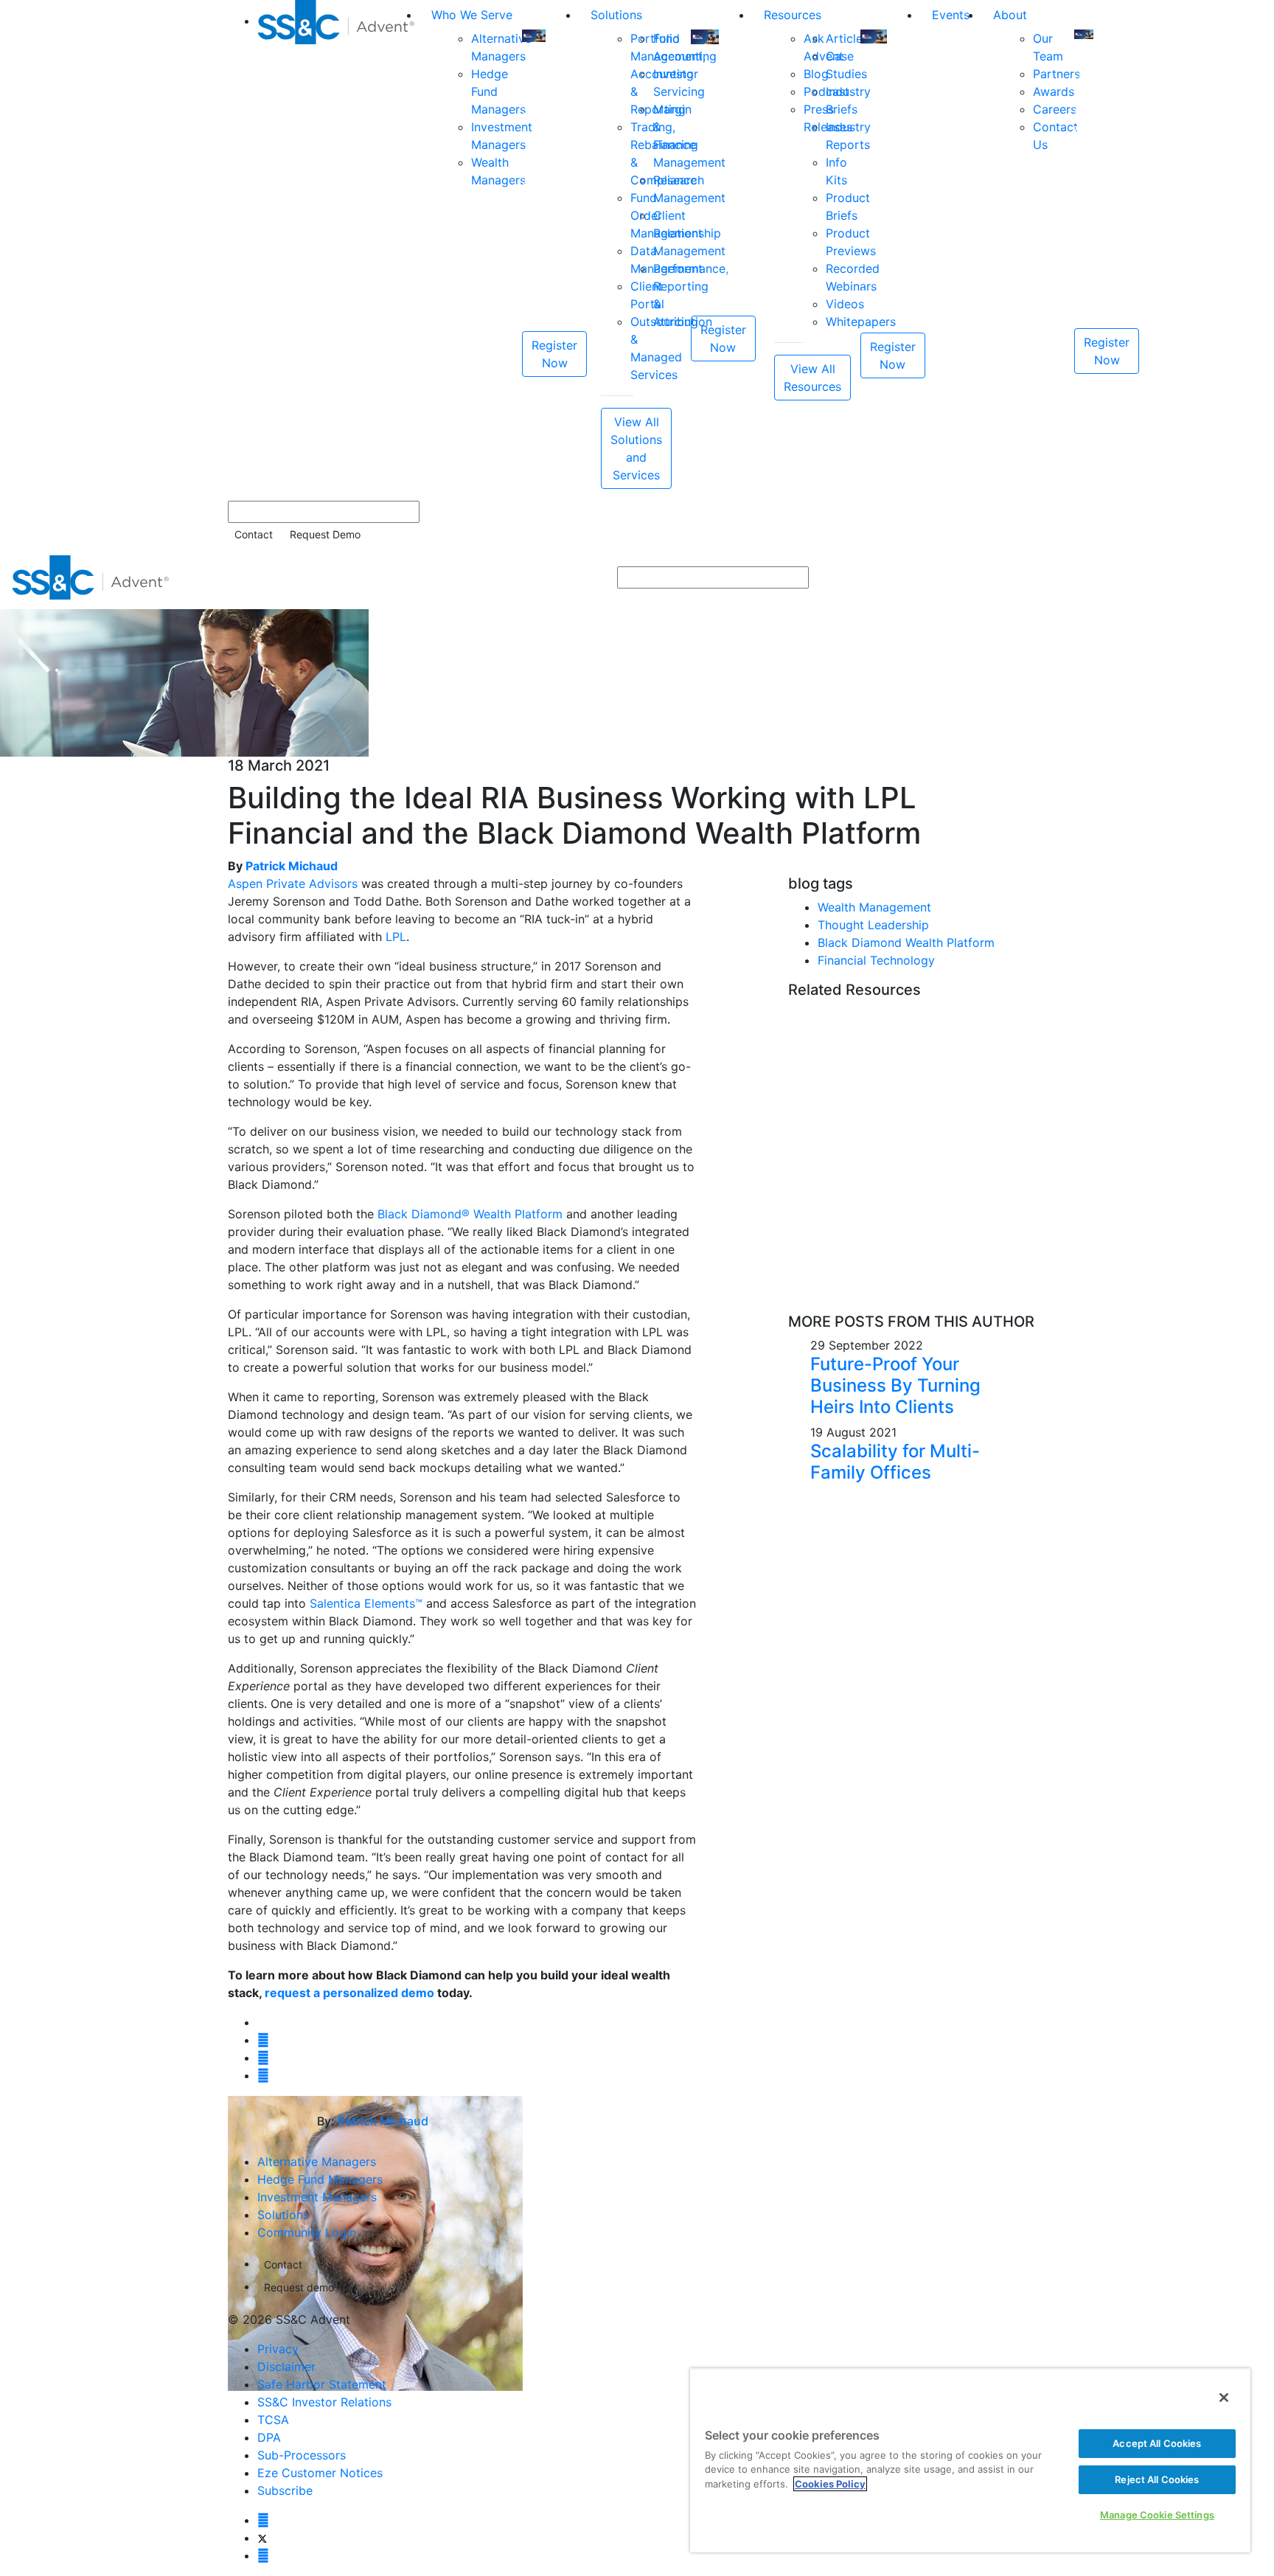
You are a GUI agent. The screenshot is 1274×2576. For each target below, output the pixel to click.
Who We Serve (472, 15)
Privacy (278, 2349)
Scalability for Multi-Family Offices (895, 1462)
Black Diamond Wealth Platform (906, 942)
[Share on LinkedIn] (263, 2058)
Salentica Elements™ (366, 1603)
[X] (262, 2538)
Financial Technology (876, 960)
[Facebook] (263, 2520)
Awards (1054, 91)
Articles (847, 38)
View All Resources (812, 378)
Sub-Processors (302, 2455)
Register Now (554, 354)
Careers (1055, 109)
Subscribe (285, 2490)
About (1010, 15)
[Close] (1224, 2398)
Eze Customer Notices (320, 2473)
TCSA (273, 2420)
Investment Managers (317, 2197)
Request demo (299, 2287)
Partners (1057, 74)
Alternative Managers (317, 2162)
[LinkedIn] (263, 2555)
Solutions (616, 15)
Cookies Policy (830, 2484)
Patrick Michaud (292, 866)
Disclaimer (286, 2367)
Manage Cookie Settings (1157, 2515)
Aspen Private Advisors (293, 883)
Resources (793, 15)
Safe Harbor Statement (322, 2384)
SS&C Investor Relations (324, 2402)
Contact (254, 534)
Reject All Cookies (1157, 2479)
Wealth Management (874, 907)
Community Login (307, 2232)
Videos (845, 304)
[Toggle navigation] (1253, 577)
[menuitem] (338, 244)
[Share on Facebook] (263, 2075)
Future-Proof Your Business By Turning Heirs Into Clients (895, 1385)
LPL (396, 937)
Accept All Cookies (1157, 2443)
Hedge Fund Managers (320, 2179)
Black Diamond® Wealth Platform (470, 1214)
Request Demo (325, 534)
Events (951, 15)
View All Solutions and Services (636, 448)
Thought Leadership (873, 925)
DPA (269, 2437)
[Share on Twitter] (263, 2040)
